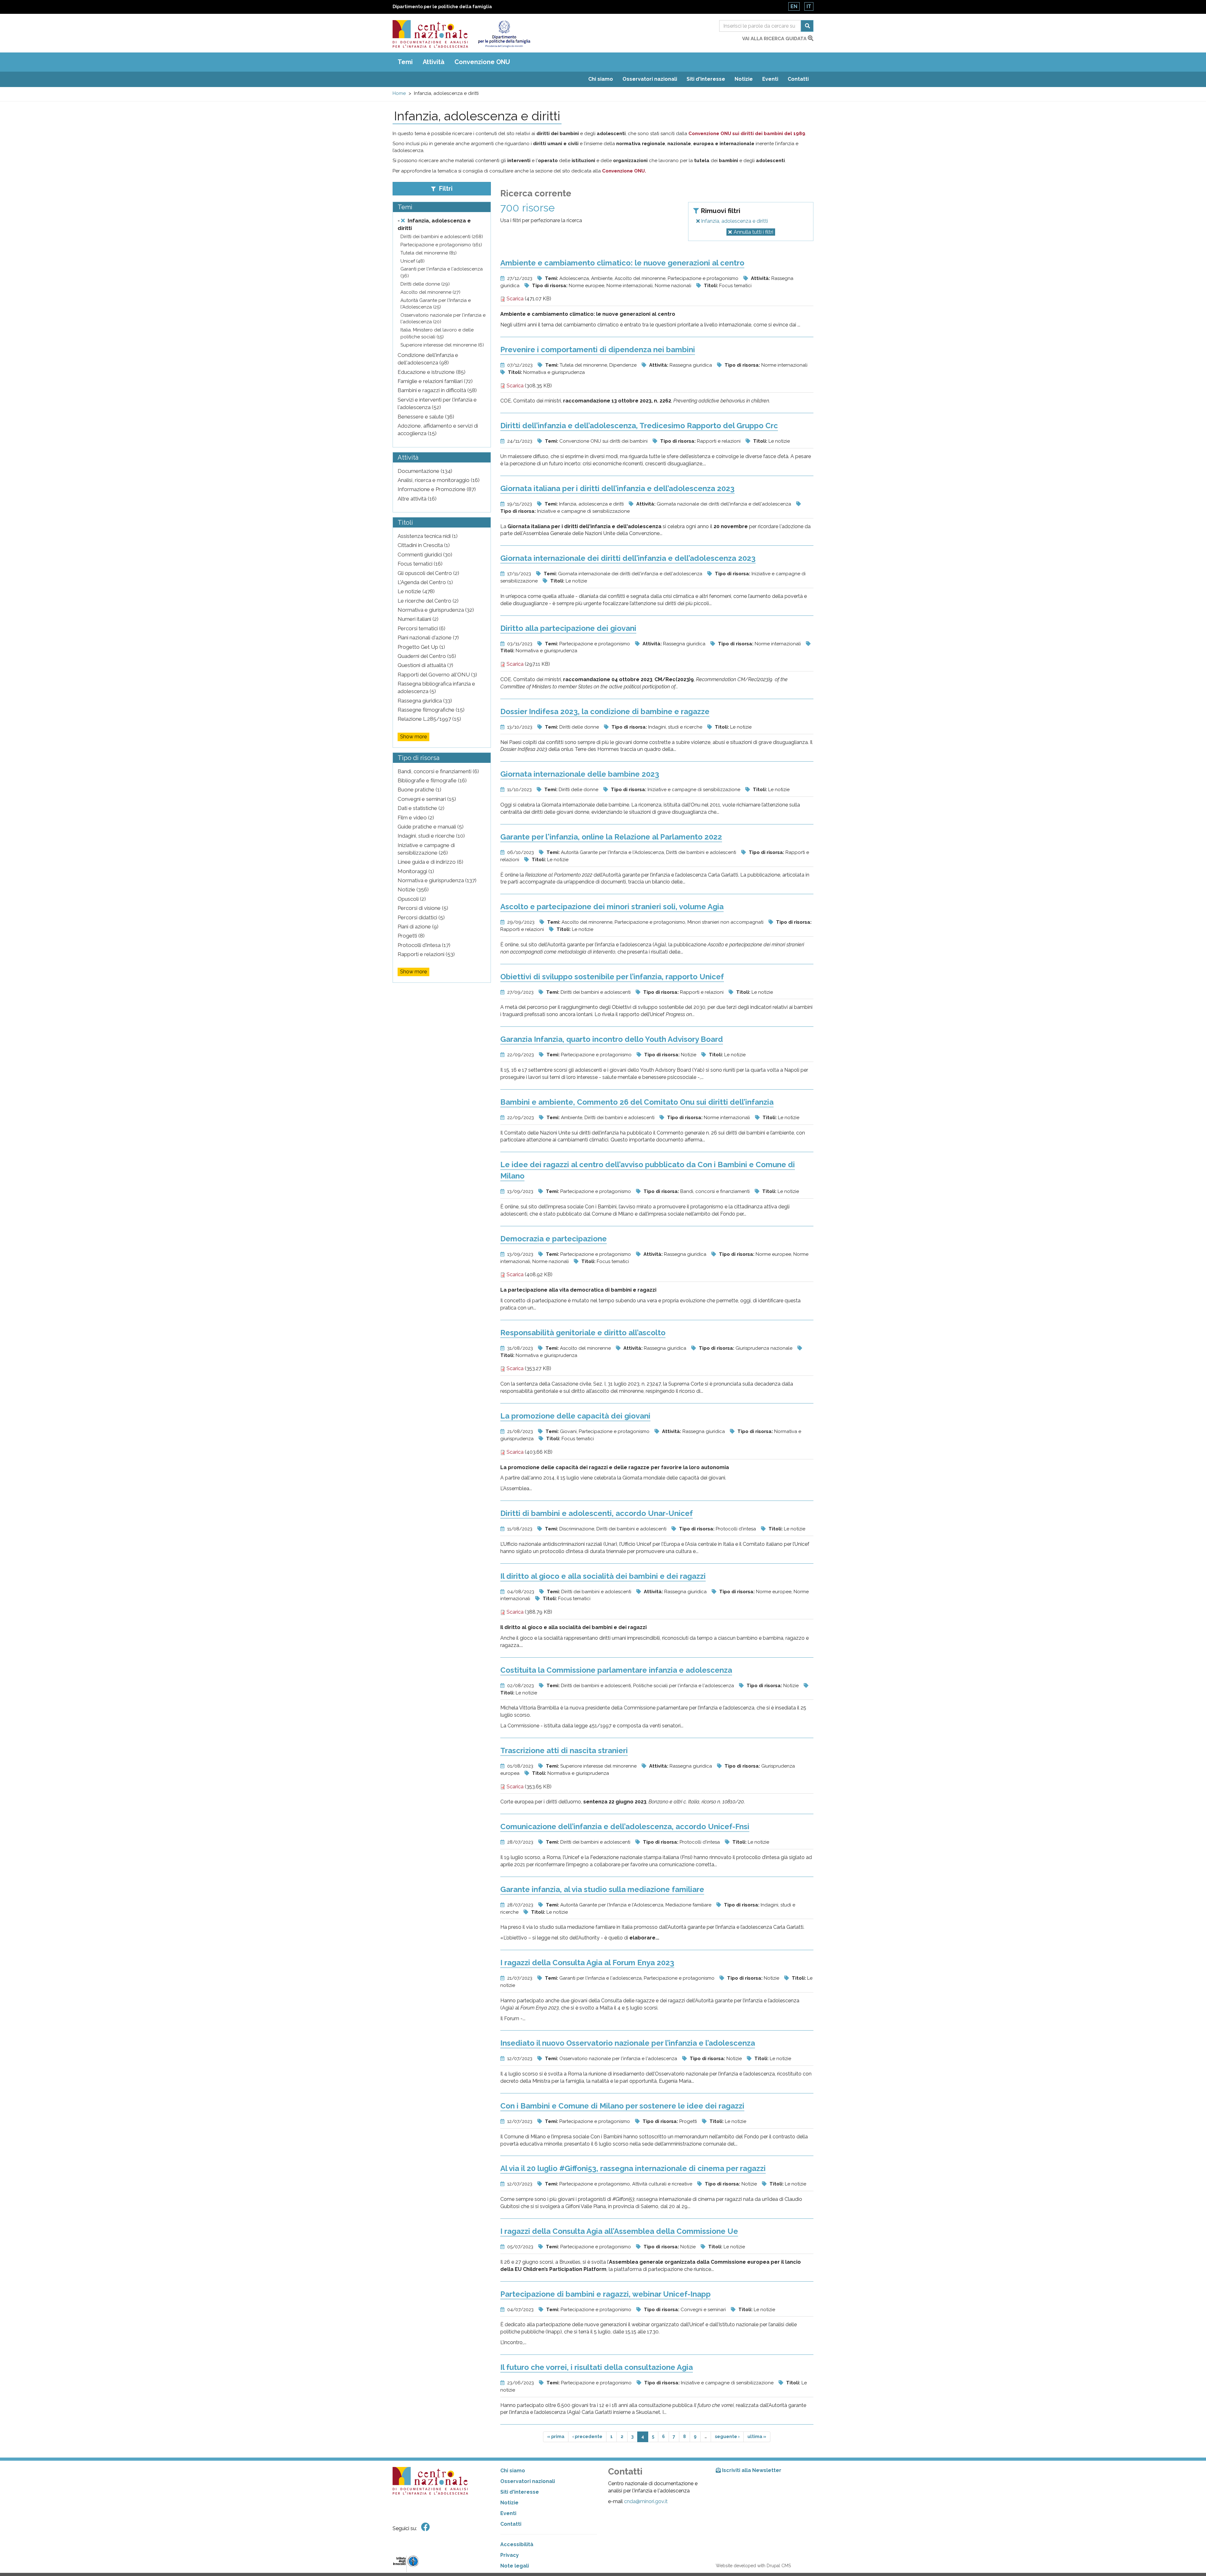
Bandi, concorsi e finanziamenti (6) (438, 771)
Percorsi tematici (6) (421, 628)
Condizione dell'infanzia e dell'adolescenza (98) (428, 359)
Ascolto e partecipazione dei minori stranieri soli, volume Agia (612, 907)
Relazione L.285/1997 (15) (429, 719)
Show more (413, 737)
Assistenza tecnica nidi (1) (428, 536)
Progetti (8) (411, 936)
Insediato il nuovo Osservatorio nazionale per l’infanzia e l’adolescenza (628, 2043)
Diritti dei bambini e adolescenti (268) (442, 237)
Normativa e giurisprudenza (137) (437, 880)
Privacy (510, 2555)
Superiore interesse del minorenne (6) (442, 345)
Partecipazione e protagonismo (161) (441, 245)
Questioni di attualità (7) (425, 665)
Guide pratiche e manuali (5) (431, 827)
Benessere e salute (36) (426, 417)
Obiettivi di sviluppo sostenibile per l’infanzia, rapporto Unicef (612, 977)
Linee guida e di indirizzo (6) (430, 862)
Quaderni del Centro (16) (427, 656)
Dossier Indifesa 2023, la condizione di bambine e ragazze (605, 711)
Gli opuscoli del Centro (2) (428, 573)
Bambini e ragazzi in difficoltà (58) (437, 390)
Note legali (515, 2566)
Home (399, 93)
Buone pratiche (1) (419, 790)
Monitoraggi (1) (416, 871)
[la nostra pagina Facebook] (426, 2527)
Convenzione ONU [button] (482, 62)
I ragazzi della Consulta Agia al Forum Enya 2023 (587, 1963)
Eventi (770, 79)
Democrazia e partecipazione (554, 1239)
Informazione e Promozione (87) (437, 489)
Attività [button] (434, 62)
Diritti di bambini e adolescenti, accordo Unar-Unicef (597, 1513)
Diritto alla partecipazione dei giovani (568, 628)
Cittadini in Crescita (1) (424, 545)
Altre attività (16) (417, 499)
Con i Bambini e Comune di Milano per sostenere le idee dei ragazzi (622, 2106)
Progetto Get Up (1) (421, 647)
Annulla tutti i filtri (753, 232)
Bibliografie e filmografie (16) (432, 780)
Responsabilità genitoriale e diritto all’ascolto (583, 1333)
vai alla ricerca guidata (775, 39)
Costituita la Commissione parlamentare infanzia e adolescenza (616, 1670)
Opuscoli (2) (412, 899)
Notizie (744, 79)
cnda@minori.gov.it (646, 2501)
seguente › (727, 2437)
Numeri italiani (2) (418, 619)
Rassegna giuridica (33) (425, 701)
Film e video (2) (416, 818)
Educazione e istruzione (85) (432, 372)
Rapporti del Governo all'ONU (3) (437, 675)
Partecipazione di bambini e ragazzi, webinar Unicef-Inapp (606, 2294)
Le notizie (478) (416, 591)
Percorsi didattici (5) (421, 917)
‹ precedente (587, 2437)
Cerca (807, 26)
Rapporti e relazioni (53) (426, 954)
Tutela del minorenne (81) (429, 253)
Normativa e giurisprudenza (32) (436, 610)
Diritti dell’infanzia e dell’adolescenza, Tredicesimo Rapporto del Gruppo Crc (639, 426)
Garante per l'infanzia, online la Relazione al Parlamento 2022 (611, 837)
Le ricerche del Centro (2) (428, 601)
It (809, 6)
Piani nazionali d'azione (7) (428, 637)
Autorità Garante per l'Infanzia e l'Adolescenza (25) (436, 304)
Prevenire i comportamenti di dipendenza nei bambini (598, 350)
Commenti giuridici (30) (425, 555)
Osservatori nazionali (650, 79)
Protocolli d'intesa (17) (424, 945)
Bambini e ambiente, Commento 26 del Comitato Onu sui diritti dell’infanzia (637, 1102)
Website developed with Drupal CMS (753, 2566)
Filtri (445, 189)
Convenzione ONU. (624, 171)
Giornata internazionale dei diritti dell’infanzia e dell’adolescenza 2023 (628, 558)
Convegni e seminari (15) (427, 799)
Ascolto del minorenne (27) (430, 292)
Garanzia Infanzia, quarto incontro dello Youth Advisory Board (612, 1039)
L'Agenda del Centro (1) (425, 582)
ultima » (757, 2437)
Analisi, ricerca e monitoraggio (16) (439, 480)
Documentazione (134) (425, 471)
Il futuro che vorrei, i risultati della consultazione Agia (597, 2367)
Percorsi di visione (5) (423, 908)
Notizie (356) (413, 889)
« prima (556, 2437)
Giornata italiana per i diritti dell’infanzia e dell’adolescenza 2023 (617, 488)
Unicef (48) (413, 261)
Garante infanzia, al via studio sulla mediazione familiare (602, 1889)
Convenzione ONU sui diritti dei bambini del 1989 (747, 134)
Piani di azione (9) (418, 927)
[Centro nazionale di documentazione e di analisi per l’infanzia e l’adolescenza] (430, 34)
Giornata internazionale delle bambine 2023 (580, 774)
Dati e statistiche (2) (421, 808)
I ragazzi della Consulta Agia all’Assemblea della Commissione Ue (619, 2231)
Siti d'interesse (706, 79)
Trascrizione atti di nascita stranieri (564, 1750)
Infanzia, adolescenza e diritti (734, 221)
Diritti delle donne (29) (425, 284)
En (794, 6)
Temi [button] (405, 62)
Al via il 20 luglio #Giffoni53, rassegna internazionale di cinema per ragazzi (633, 2168)
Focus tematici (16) (420, 564)
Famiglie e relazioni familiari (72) (435, 381)
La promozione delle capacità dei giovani (575, 1416)
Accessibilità (517, 2544)
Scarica (514, 299)
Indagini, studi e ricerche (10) (431, 836)
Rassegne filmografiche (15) (431, 710)
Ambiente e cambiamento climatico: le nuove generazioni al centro (622, 263)
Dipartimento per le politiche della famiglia (442, 7)
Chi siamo (601, 79)
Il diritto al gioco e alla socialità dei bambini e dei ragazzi (603, 1576)
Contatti (798, 79)
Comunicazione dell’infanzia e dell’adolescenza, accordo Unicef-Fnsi (625, 1827)
